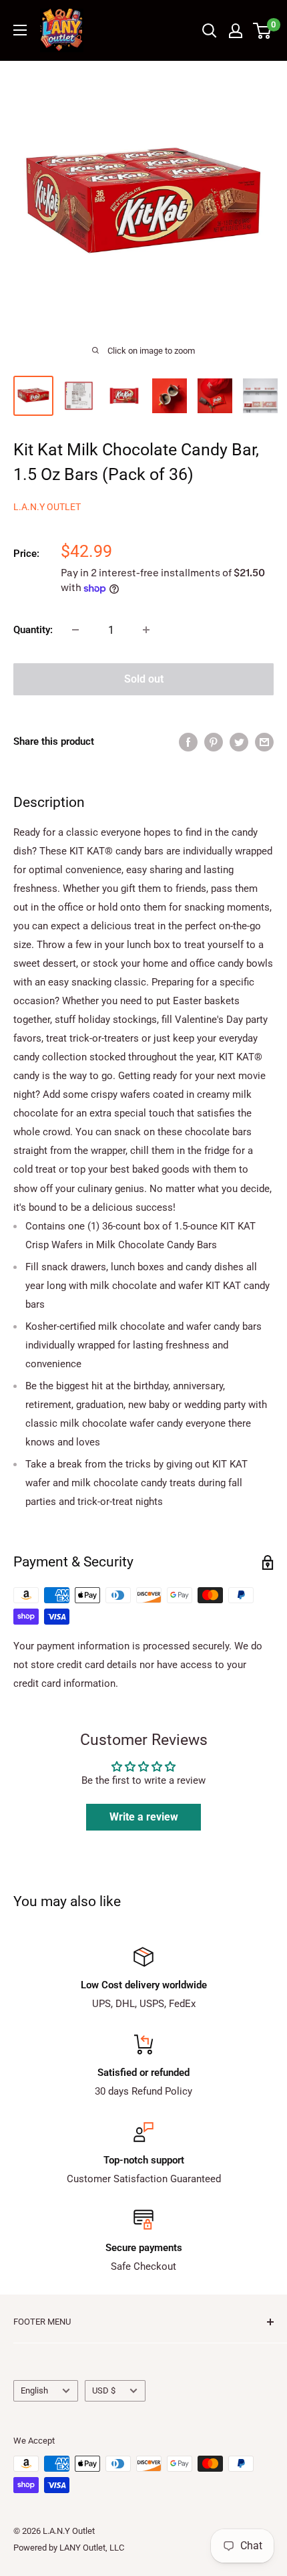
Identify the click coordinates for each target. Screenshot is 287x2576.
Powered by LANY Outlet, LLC (69, 2548)
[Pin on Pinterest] (214, 742)
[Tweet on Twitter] (239, 742)
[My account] (236, 31)
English (34, 2390)
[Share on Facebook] (188, 742)
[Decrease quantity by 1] (75, 630)
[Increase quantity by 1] (146, 630)
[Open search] (210, 31)
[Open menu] (20, 30)
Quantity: (33, 630)
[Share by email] (264, 742)
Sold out (144, 679)
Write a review (144, 1817)
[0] (263, 31)
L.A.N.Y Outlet (47, 507)
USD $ (104, 2390)
